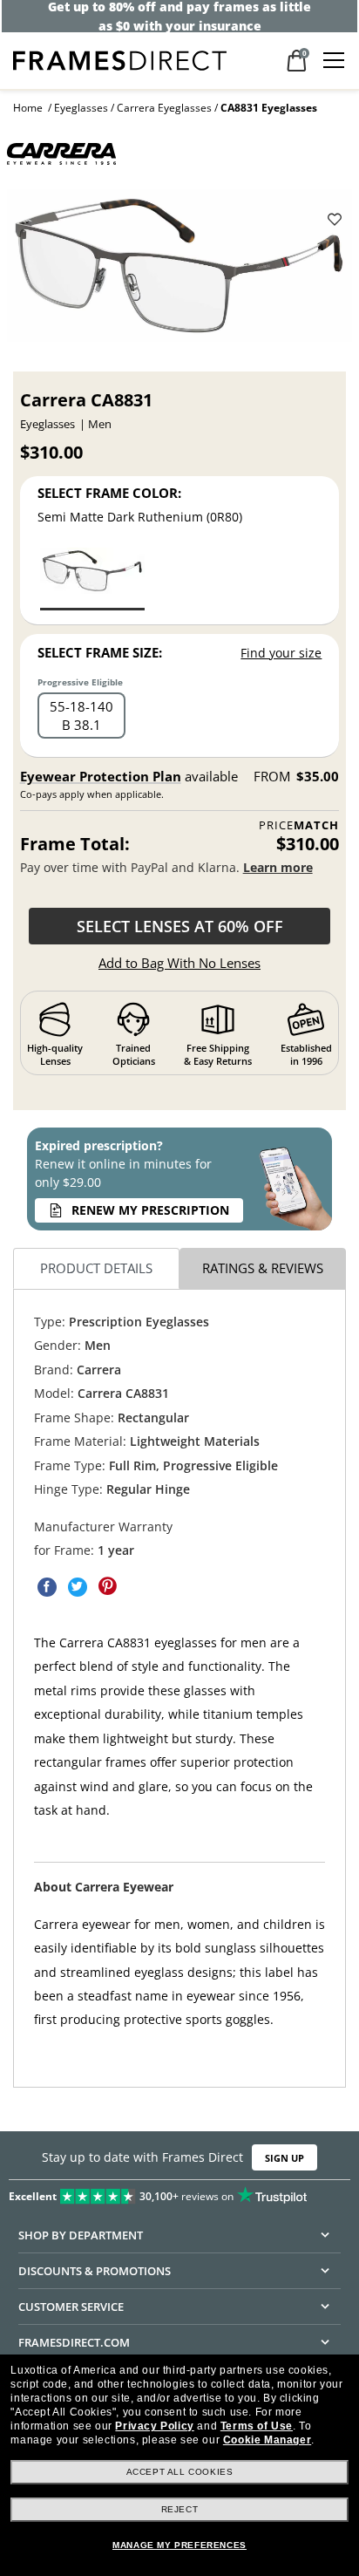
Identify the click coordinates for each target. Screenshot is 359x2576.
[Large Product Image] (179, 271)
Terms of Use (257, 2426)
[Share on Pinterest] (108, 1587)
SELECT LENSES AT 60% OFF (180, 926)
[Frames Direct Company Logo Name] (120, 59)
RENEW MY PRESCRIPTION (150, 1210)
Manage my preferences (179, 2545)
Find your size (281, 653)
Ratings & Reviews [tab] (263, 1268)
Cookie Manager (267, 2440)
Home (28, 108)
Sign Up (284, 2157)
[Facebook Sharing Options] (47, 1587)
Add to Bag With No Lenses (179, 963)
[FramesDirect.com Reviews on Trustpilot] (179, 2192)
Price (299, 825)
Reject (180, 2509)
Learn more (278, 867)
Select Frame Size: (100, 652)
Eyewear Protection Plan (101, 776)
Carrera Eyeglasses (164, 108)
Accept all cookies (180, 2472)
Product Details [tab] (96, 1268)
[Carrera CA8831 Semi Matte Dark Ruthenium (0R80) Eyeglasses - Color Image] (92, 578)
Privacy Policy (154, 2426)
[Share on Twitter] (78, 1587)
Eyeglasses (81, 108)
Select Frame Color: (109, 493)
